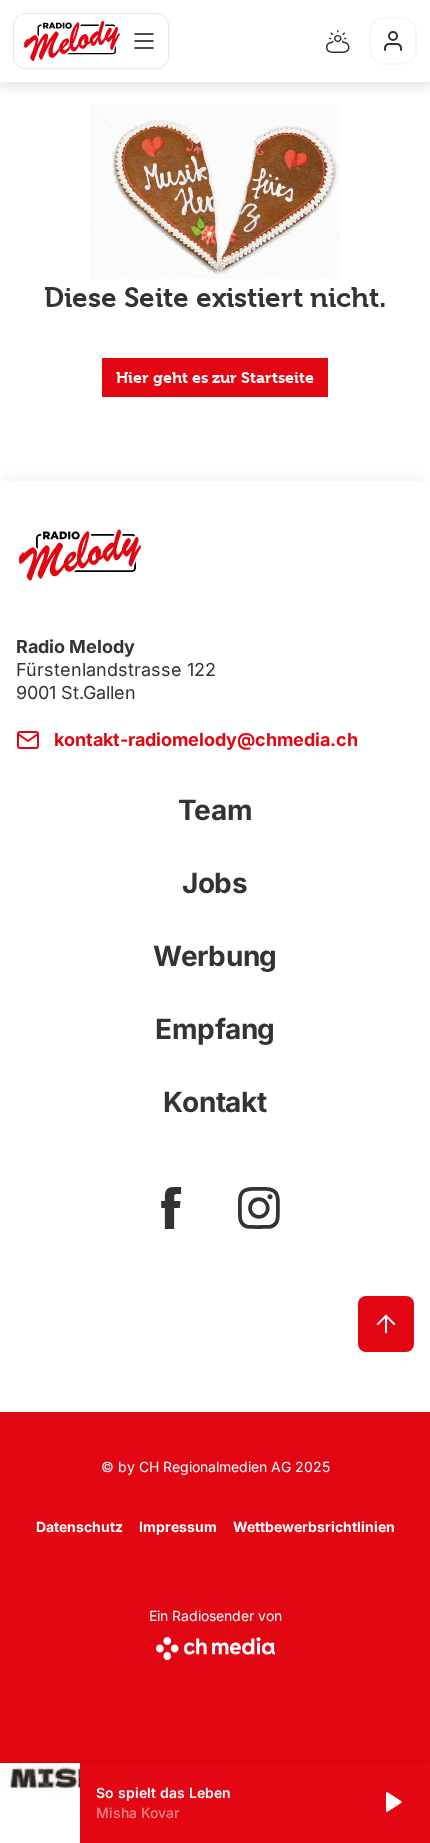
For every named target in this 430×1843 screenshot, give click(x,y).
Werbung (215, 956)
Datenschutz (79, 1526)
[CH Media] (215, 1644)
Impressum (178, 1526)
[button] (215, 1803)
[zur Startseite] (72, 41)
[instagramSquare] (259, 1208)
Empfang (215, 1029)
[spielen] (392, 1803)
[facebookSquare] (171, 1208)
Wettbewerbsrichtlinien (314, 1526)
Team (215, 810)
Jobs (215, 883)
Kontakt (214, 1102)
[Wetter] (338, 41)
